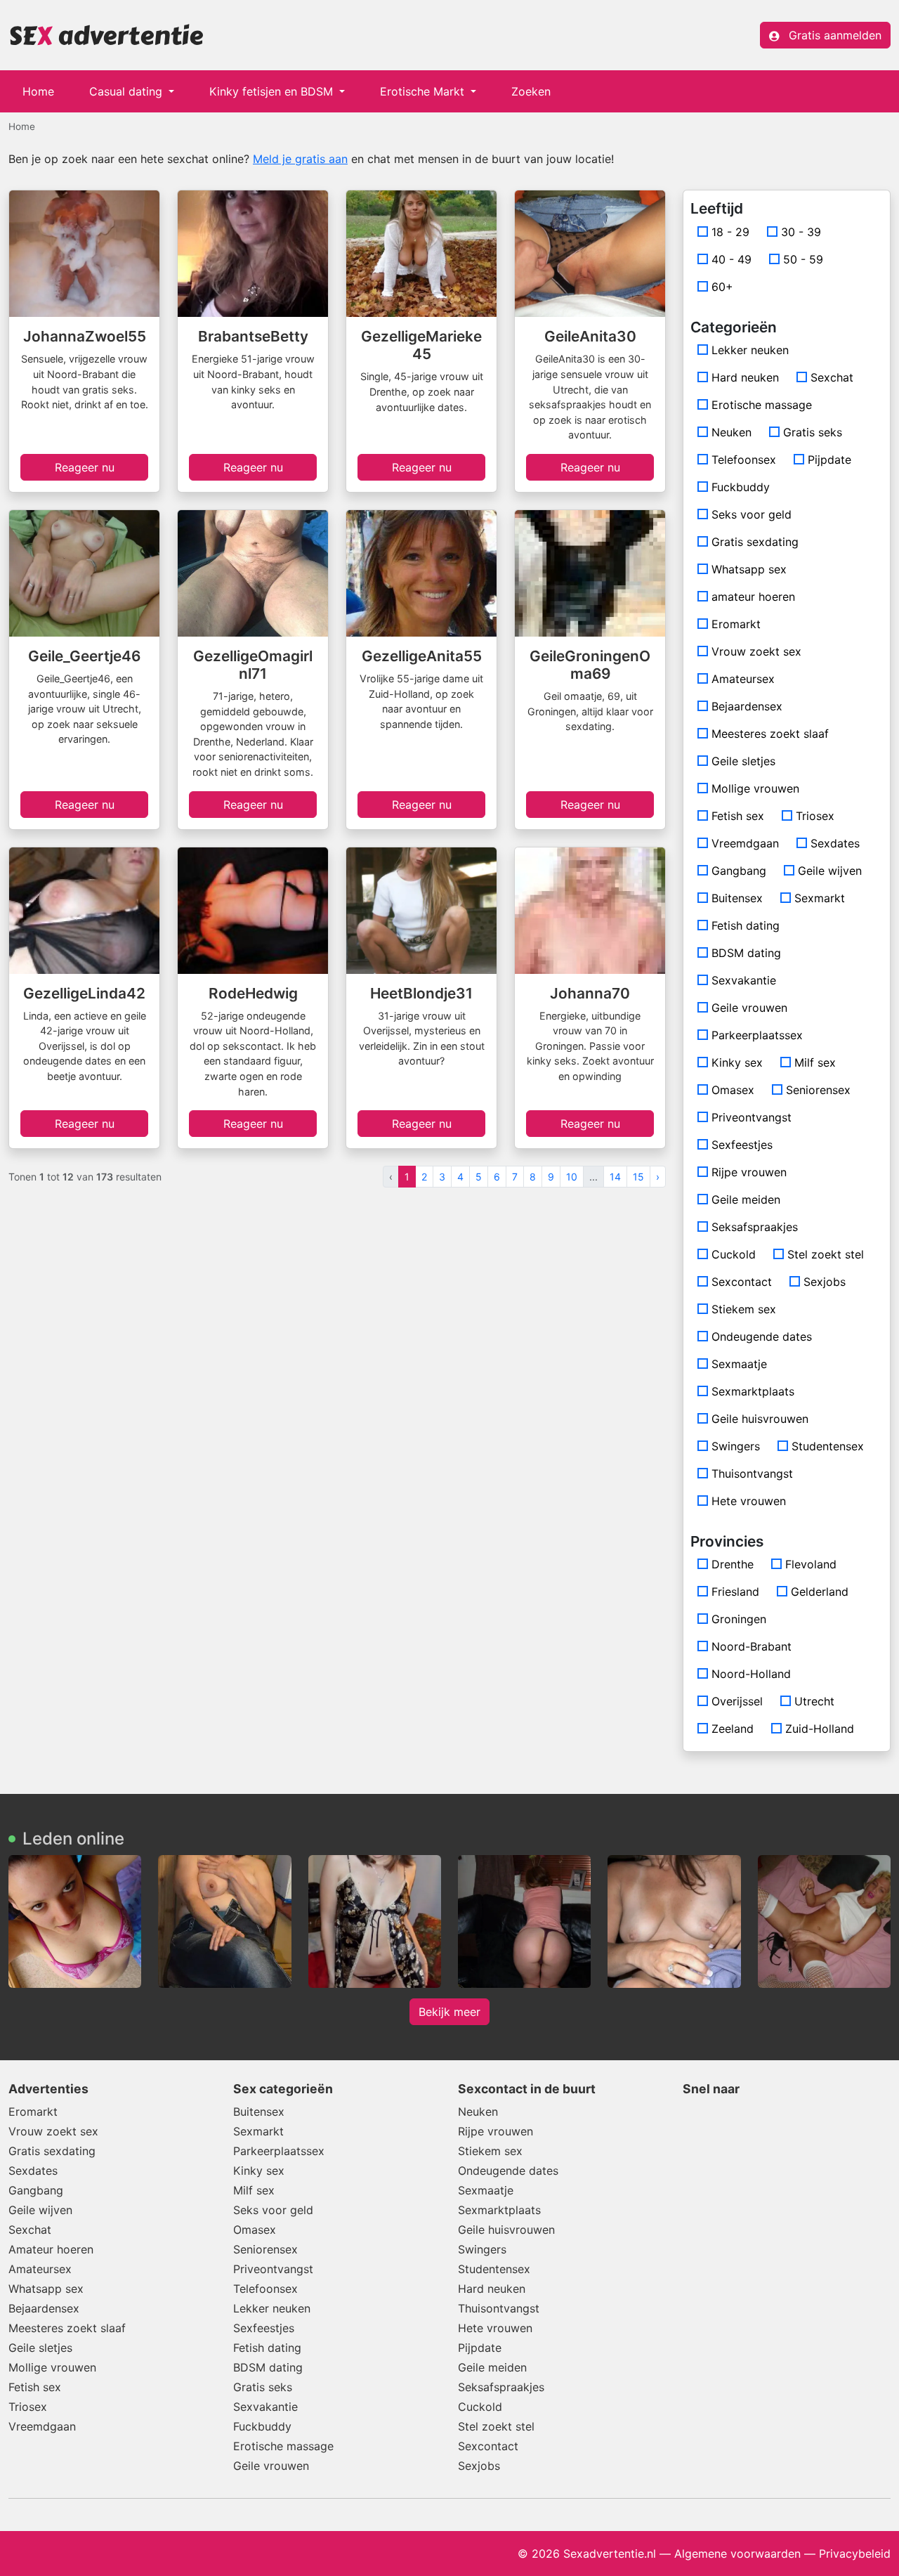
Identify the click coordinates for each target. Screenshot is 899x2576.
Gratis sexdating (755, 542)
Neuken (731, 432)
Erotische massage (762, 405)
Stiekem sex (744, 1309)
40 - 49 (731, 259)
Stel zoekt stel (826, 1254)
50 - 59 (803, 259)
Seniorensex (818, 1090)
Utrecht (814, 1701)
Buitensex (737, 898)
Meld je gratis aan (300, 159)
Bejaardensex (747, 706)
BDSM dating (746, 953)
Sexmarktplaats (753, 1391)
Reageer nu (85, 467)
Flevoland (811, 1564)
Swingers (736, 1446)
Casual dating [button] (127, 91)
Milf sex (815, 1062)
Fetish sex (738, 816)
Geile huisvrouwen (760, 1419)
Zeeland (733, 1729)
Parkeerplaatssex (757, 1035)
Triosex (815, 816)
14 (615, 1177)
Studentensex (828, 1446)
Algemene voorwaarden (737, 2554)
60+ (722, 287)
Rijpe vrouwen (749, 1172)
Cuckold (734, 1254)
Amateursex (743, 679)
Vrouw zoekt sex (756, 651)
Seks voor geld (752, 514)
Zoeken (531, 91)
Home (38, 91)
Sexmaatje (739, 1364)
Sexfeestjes (742, 1145)
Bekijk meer (449, 2012)
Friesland (735, 1592)
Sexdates (835, 843)
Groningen (739, 1619)
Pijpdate (829, 460)
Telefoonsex (744, 460)
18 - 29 (730, 232)
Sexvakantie (744, 980)
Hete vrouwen (749, 1501)
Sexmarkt (820, 898)
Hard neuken (745, 377)
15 (638, 1177)
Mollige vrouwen (755, 788)
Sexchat (832, 377)
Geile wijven (830, 871)
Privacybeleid (855, 2554)
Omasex (733, 1090)
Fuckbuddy (741, 487)
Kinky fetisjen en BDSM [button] (273, 91)
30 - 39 (801, 232)
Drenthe (733, 1564)
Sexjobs (825, 1282)
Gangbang (739, 871)
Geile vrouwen (749, 1008)
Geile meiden (746, 1199)
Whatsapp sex (749, 569)
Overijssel (737, 1701)
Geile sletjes (743, 761)
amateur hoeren (753, 597)
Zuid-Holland (820, 1729)
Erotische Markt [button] (424, 91)
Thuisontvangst (752, 1474)
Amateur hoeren (51, 2249)
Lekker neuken (750, 350)
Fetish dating (746, 925)
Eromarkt (736, 624)
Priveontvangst (752, 1117)
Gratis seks (813, 432)
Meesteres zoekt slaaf (770, 734)
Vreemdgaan (745, 843)
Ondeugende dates (762, 1336)
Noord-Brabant (752, 1646)
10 (572, 1177)
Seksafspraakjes (755, 1227)
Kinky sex (737, 1062)
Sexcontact (742, 1282)
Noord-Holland (751, 1674)
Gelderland (820, 1592)
